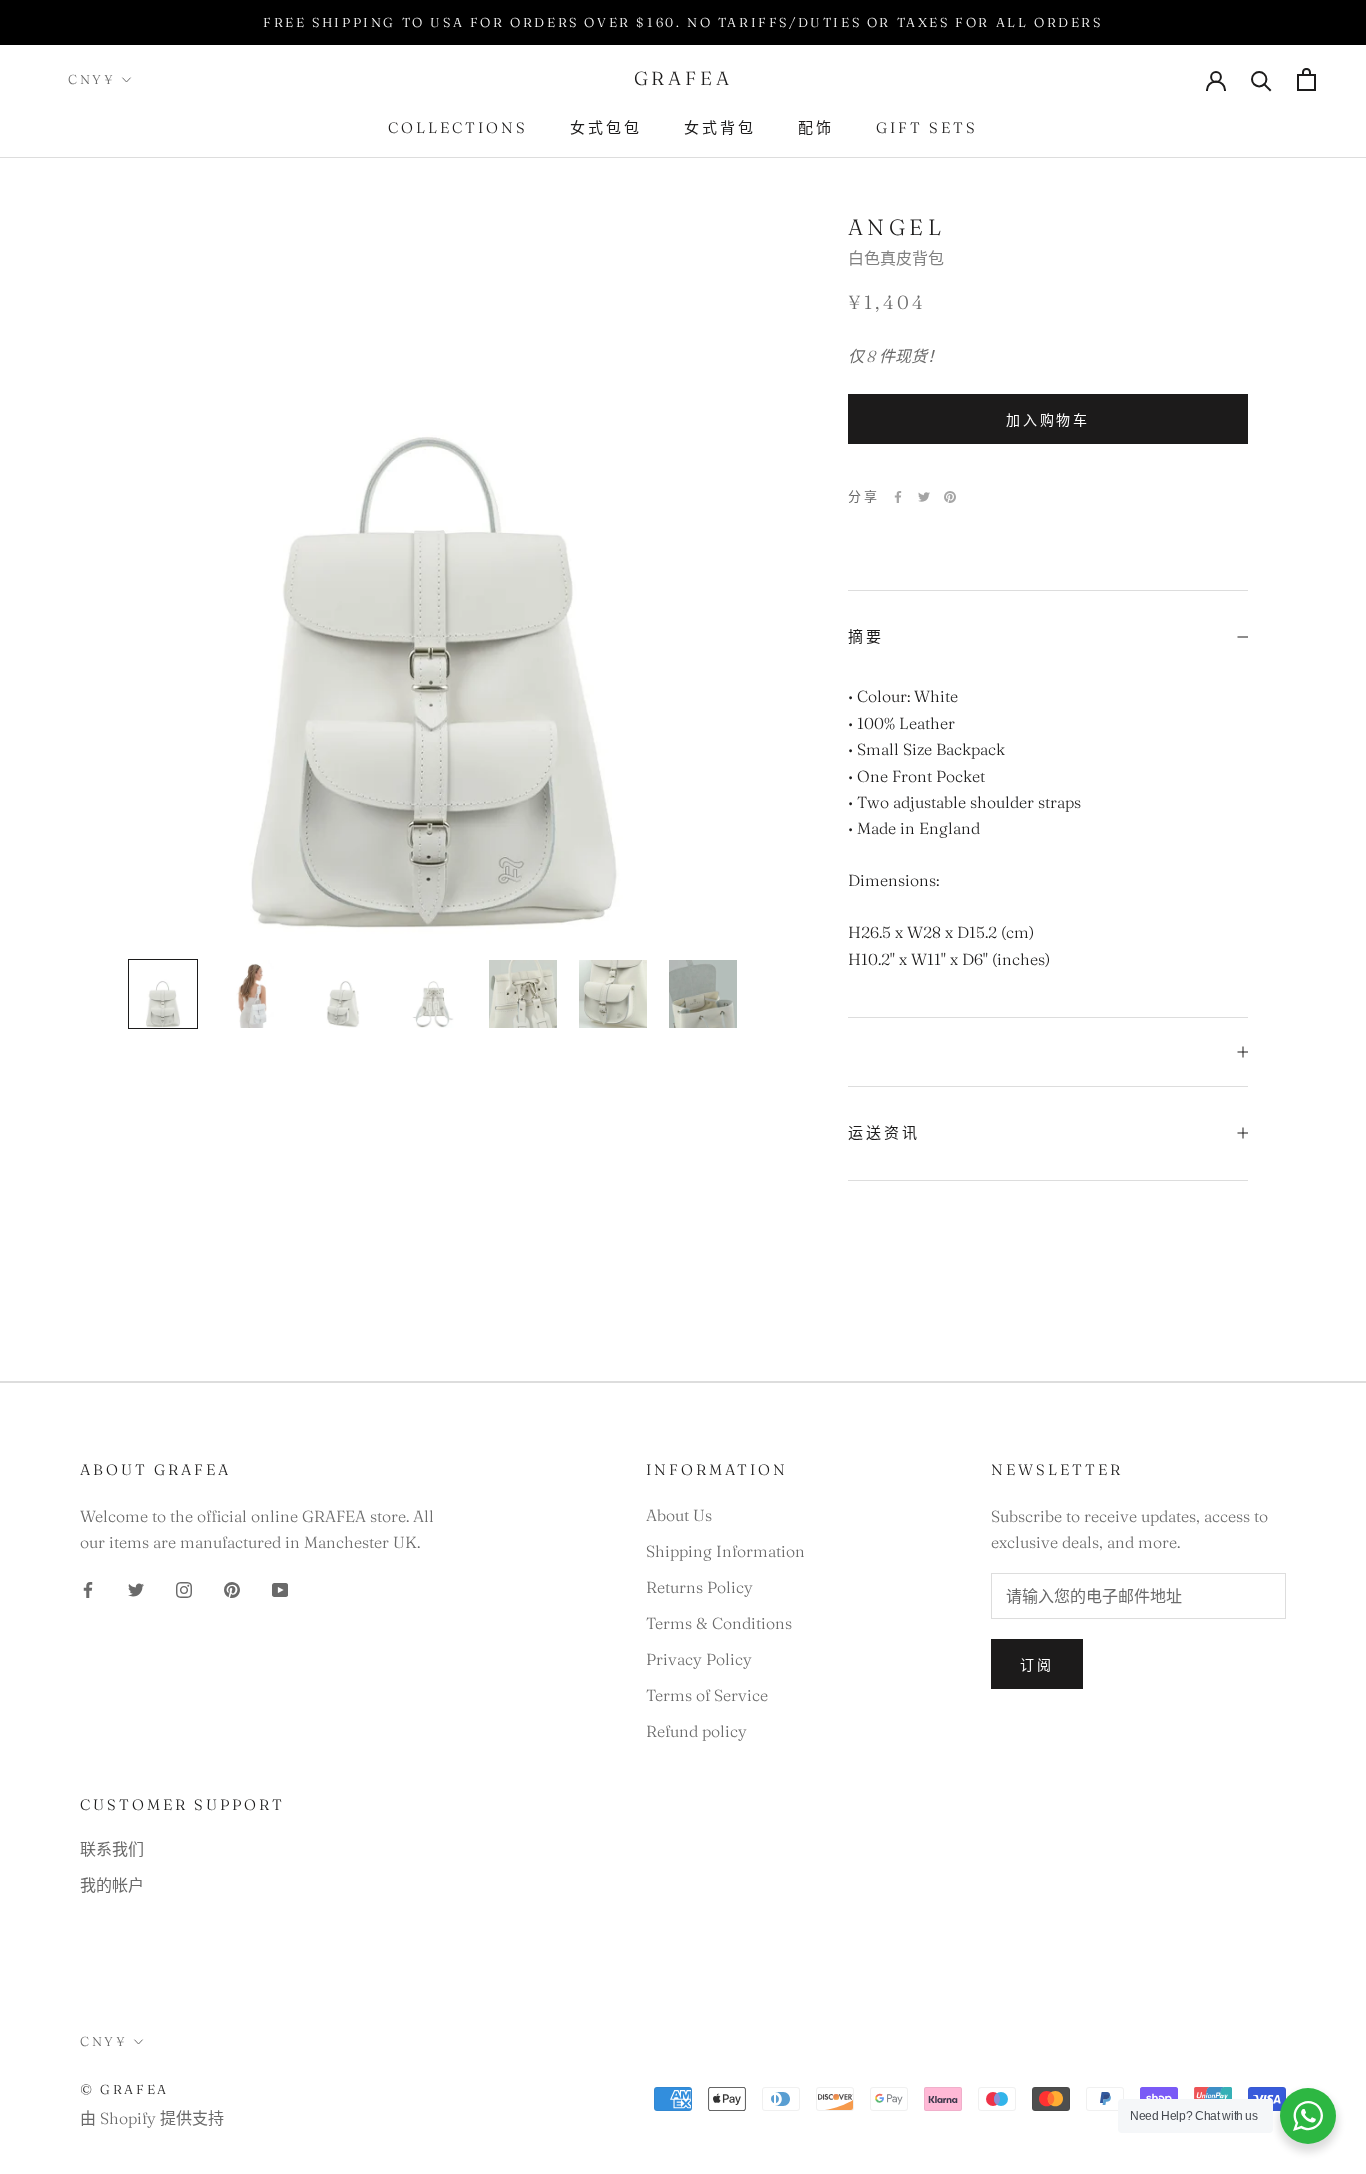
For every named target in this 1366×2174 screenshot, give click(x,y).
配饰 (816, 127)
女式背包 (720, 127)
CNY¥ (91, 79)
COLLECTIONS (458, 127)
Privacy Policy (699, 1659)
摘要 (866, 636)
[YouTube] (280, 1588)
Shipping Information (725, 1551)
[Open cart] (1306, 79)
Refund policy (696, 1731)
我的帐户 (112, 1885)
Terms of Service (707, 1695)
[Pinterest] (950, 497)
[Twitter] (924, 497)
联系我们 (112, 1849)
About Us (679, 1515)
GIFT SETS (927, 127)
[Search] (1261, 79)
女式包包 (606, 127)
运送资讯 (884, 1132)
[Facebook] (898, 497)
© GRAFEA (124, 2089)
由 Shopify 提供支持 (152, 2118)
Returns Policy (699, 1587)
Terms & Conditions (719, 1623)
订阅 (1037, 1665)
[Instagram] (184, 1588)
